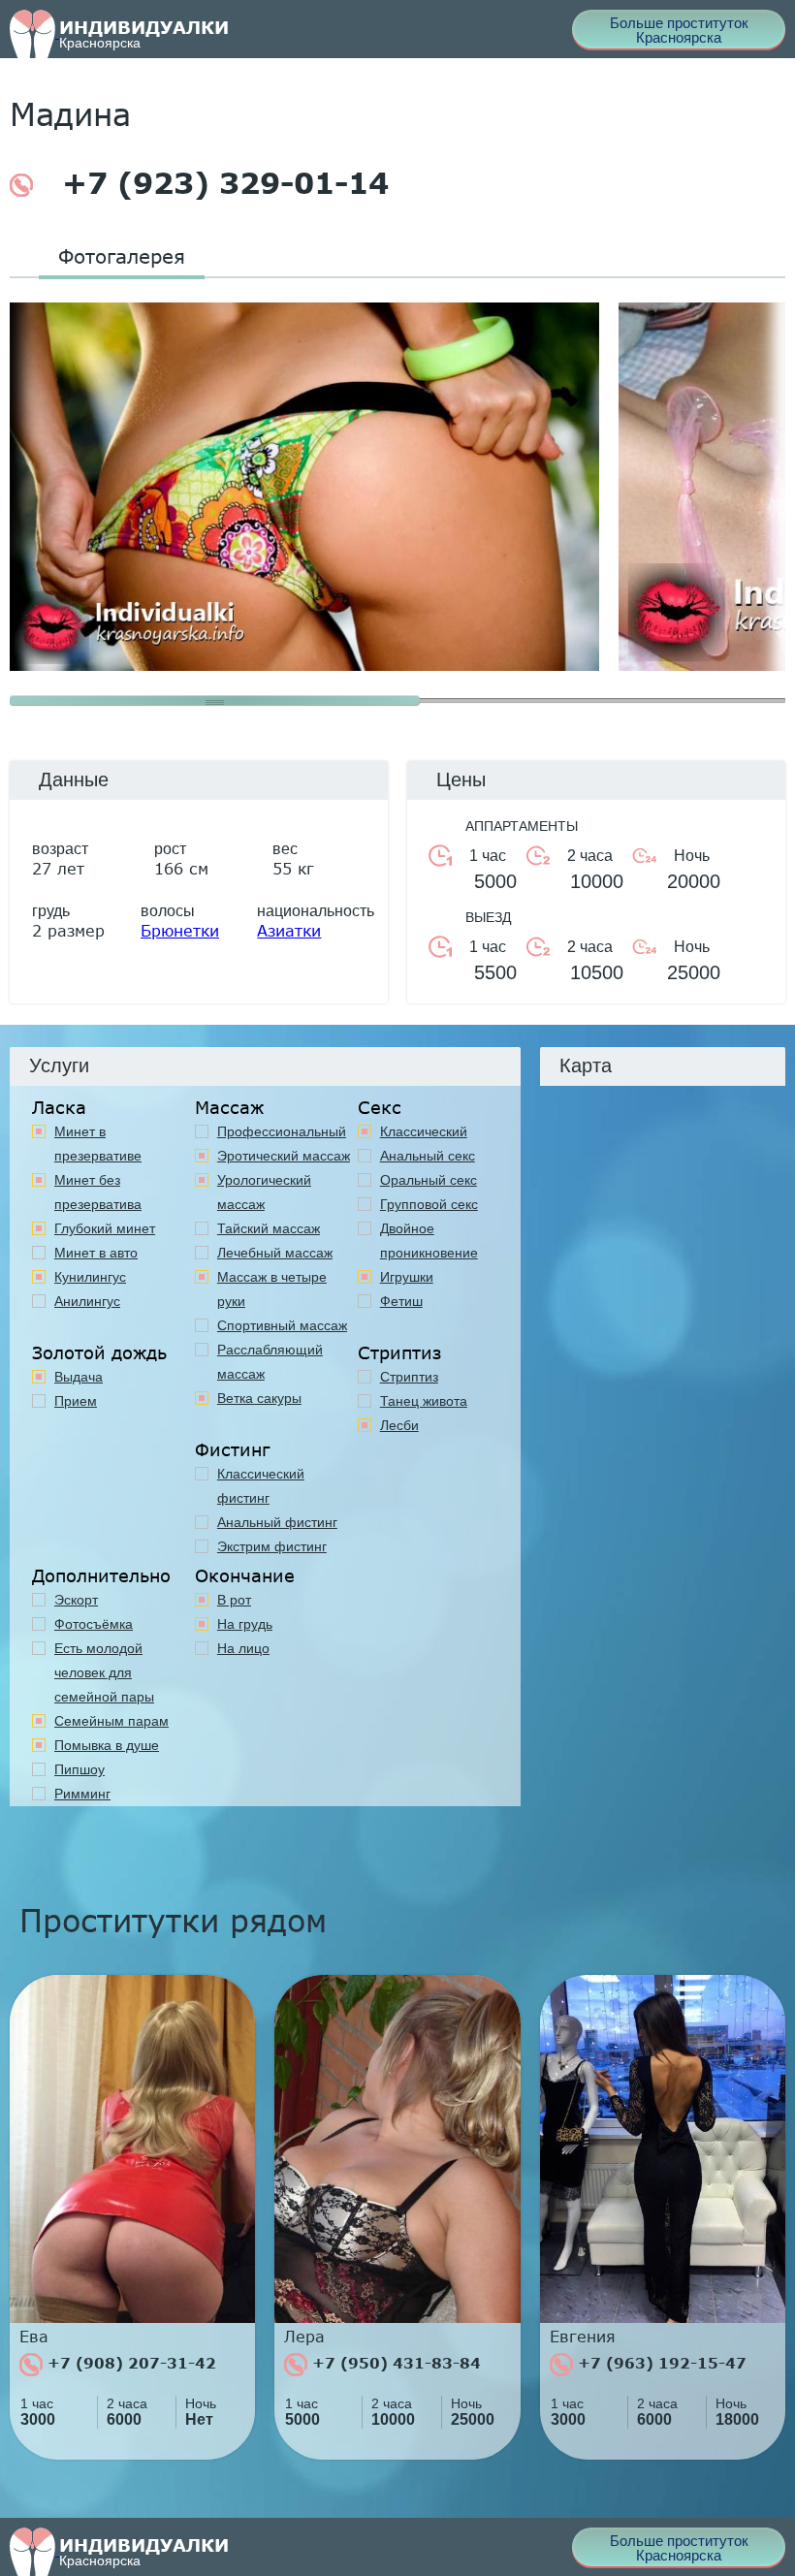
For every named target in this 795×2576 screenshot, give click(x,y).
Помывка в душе (107, 1745)
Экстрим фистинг (272, 1546)
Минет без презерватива (98, 1192)
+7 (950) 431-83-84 (394, 2363)
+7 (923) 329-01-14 (221, 183)
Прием (76, 1401)
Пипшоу (79, 1769)
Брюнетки (180, 930)
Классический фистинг (261, 1486)
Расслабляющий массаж (270, 1362)
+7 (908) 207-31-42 (129, 2363)
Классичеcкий (424, 1131)
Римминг (82, 1794)
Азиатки (289, 930)
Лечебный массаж (275, 1253)
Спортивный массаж (282, 1325)
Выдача (79, 1377)
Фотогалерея (122, 256)
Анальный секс (428, 1156)
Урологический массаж (264, 1192)
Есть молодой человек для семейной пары (104, 1672)
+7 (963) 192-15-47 (660, 2363)
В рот (234, 1600)
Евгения (583, 2337)
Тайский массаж (269, 1228)
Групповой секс (429, 1204)
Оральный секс (429, 1180)
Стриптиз (409, 1377)
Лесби (399, 1425)
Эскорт (76, 1600)
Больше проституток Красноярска (679, 30)
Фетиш (401, 1301)
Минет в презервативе (98, 1144)
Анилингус (87, 1301)
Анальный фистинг (277, 1522)
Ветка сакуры (259, 1398)
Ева (34, 2337)
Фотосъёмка (94, 1624)
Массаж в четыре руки (272, 1289)
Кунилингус (90, 1277)
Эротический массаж (284, 1156)
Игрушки (407, 1277)
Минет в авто (96, 1253)
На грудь (245, 1624)
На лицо (243, 1648)
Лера (304, 2337)
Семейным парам (111, 1721)
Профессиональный (282, 1131)
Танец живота (424, 1401)
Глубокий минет (105, 1228)
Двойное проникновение (429, 1240)
